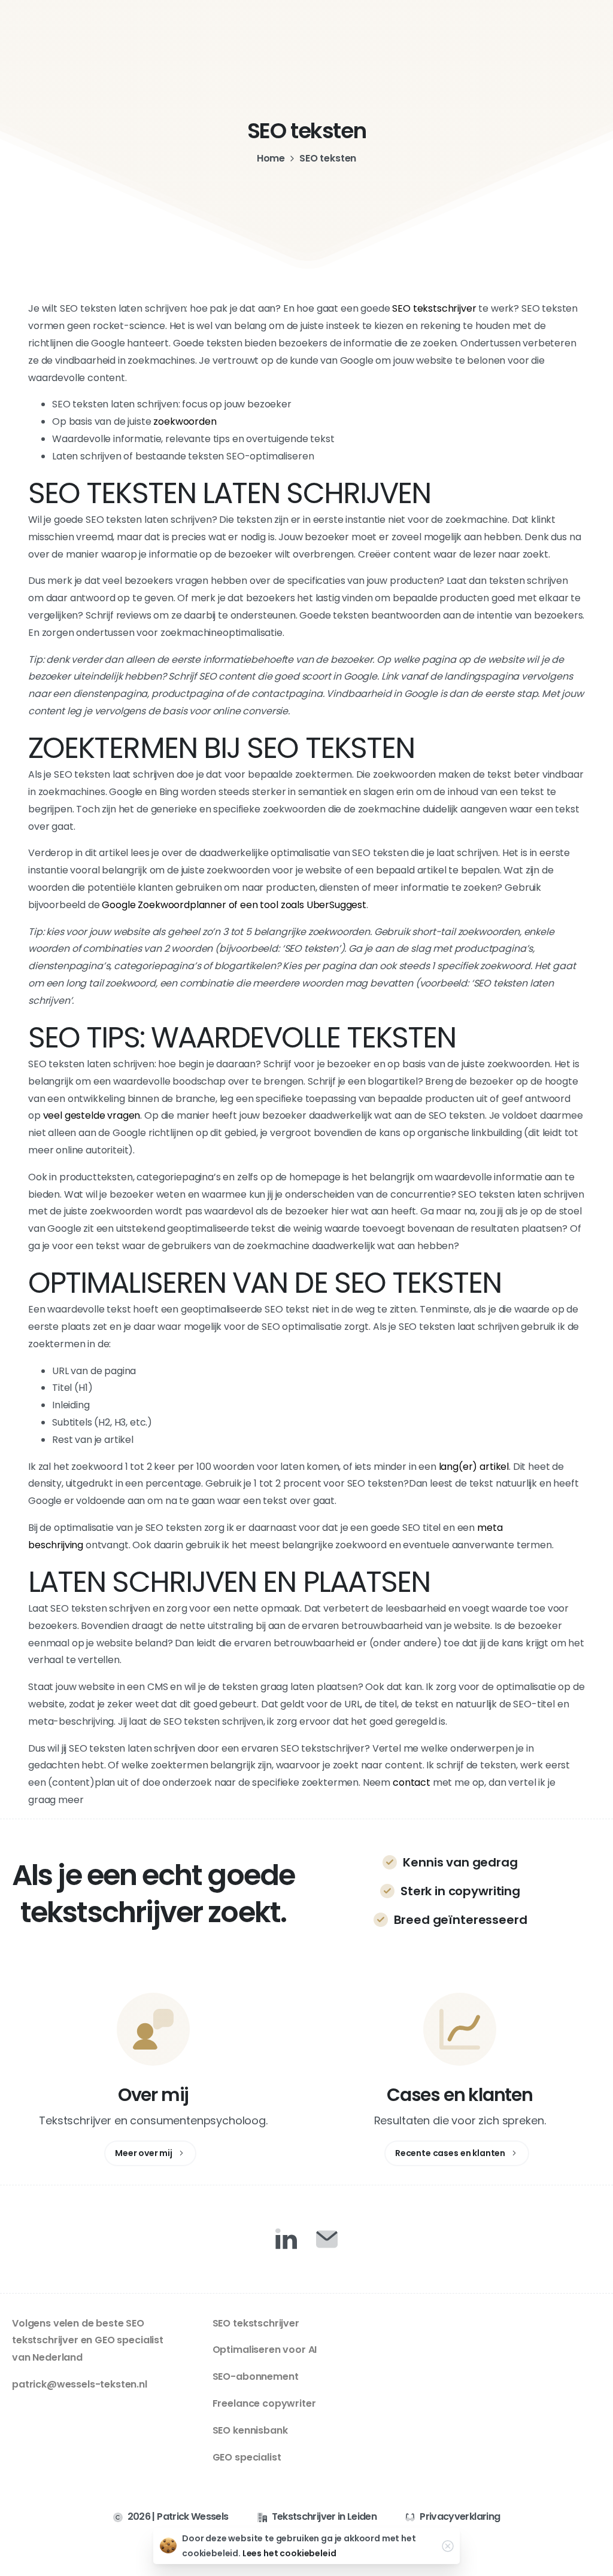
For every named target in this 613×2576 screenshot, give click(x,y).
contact (412, 1782)
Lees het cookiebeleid (289, 2553)
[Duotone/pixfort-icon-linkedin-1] (286, 2239)
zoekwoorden (185, 421)
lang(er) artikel (474, 1467)
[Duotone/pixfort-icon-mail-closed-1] (327, 2239)
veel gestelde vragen (92, 1115)
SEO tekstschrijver (434, 308)
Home (271, 158)
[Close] (448, 2546)
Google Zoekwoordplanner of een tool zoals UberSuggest (234, 905)
